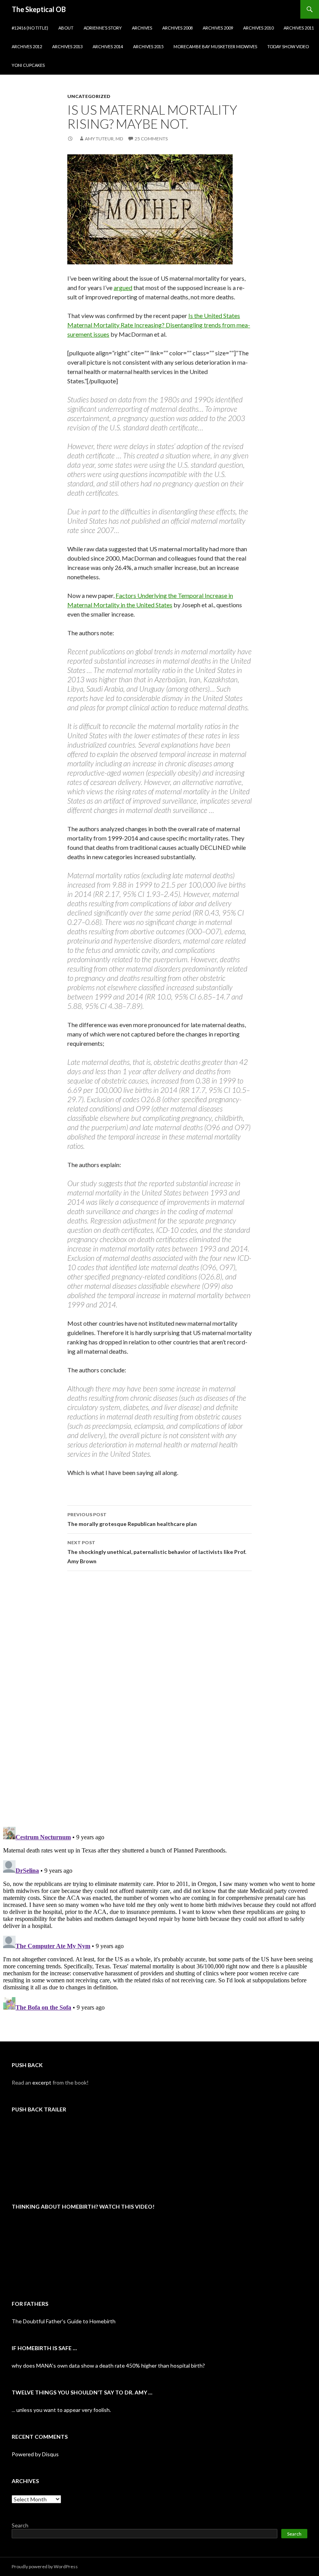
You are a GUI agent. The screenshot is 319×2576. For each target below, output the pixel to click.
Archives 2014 (108, 46)
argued (123, 287)
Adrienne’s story (103, 28)
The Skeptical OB (39, 9)
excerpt (42, 2082)
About (66, 28)
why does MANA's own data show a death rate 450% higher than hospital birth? (108, 2365)
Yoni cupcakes (28, 65)
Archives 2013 (67, 46)
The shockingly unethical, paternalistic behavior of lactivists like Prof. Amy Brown (157, 1552)
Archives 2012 (27, 46)
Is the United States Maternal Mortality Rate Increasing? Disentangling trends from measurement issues (159, 325)
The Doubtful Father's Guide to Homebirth (64, 2321)
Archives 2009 (218, 28)
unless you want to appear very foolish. (64, 2410)
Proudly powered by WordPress (45, 2566)
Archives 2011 (299, 28)
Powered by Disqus (35, 2454)
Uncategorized (89, 96)
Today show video (288, 46)
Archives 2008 (177, 28)
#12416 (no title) (30, 28)
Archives (142, 28)
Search (20, 2525)
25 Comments (151, 139)
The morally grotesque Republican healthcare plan (132, 1519)
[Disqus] (159, 1699)
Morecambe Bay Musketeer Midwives (215, 46)
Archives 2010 (258, 28)
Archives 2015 (148, 46)
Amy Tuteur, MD (104, 139)
